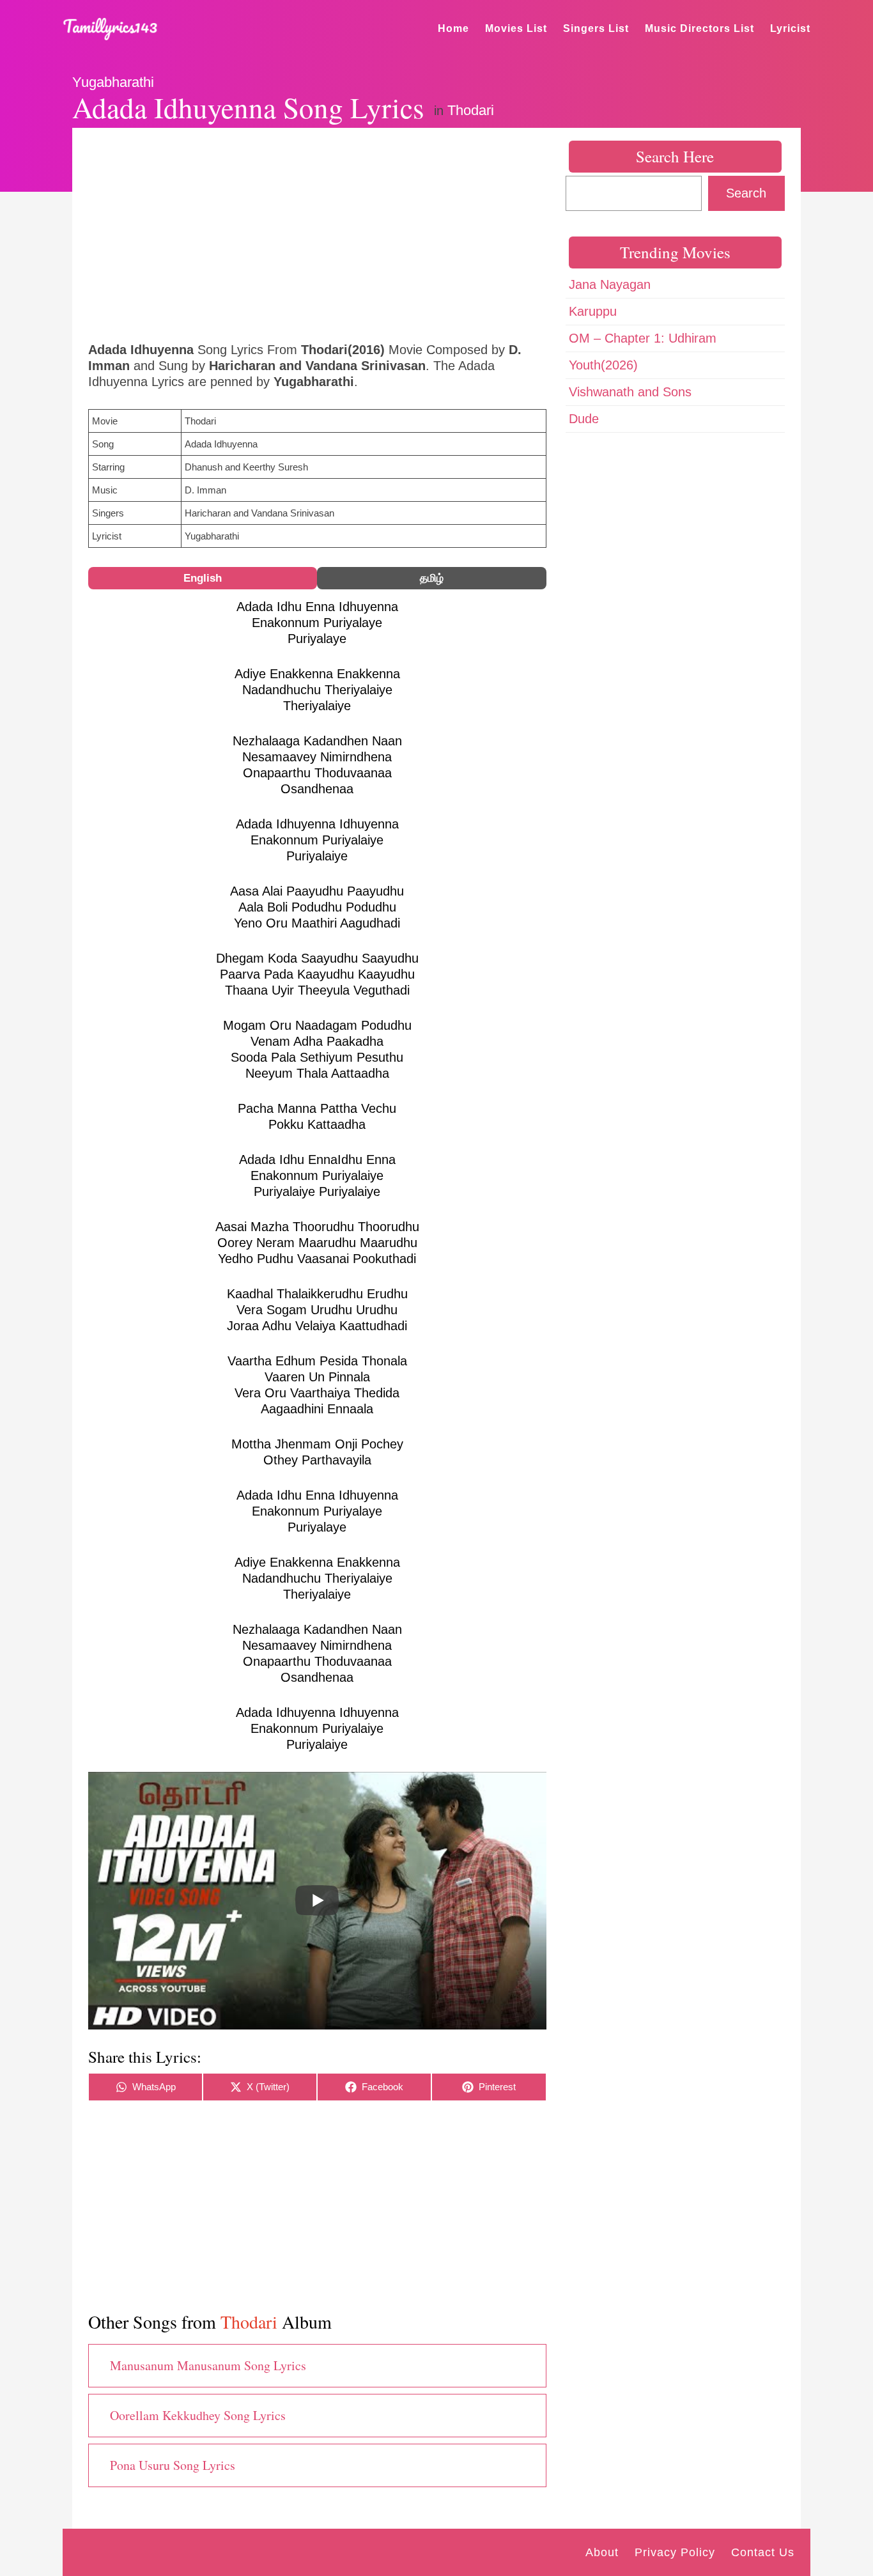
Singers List (596, 28)
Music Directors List (699, 28)
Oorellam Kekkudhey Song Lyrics (198, 2415)
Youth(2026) (603, 365)
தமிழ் (432, 578)
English (203, 578)
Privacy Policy (675, 2552)
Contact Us (763, 2552)
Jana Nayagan (610, 284)
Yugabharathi (113, 82)
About (602, 2552)
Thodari (471, 110)
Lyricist (790, 28)
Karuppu (593, 311)
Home (453, 28)
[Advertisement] (317, 233)
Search (746, 193)
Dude (584, 419)
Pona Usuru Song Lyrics (173, 2465)
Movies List (516, 28)
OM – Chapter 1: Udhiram (643, 338)
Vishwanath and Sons (630, 392)
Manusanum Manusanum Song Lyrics (208, 2365)
